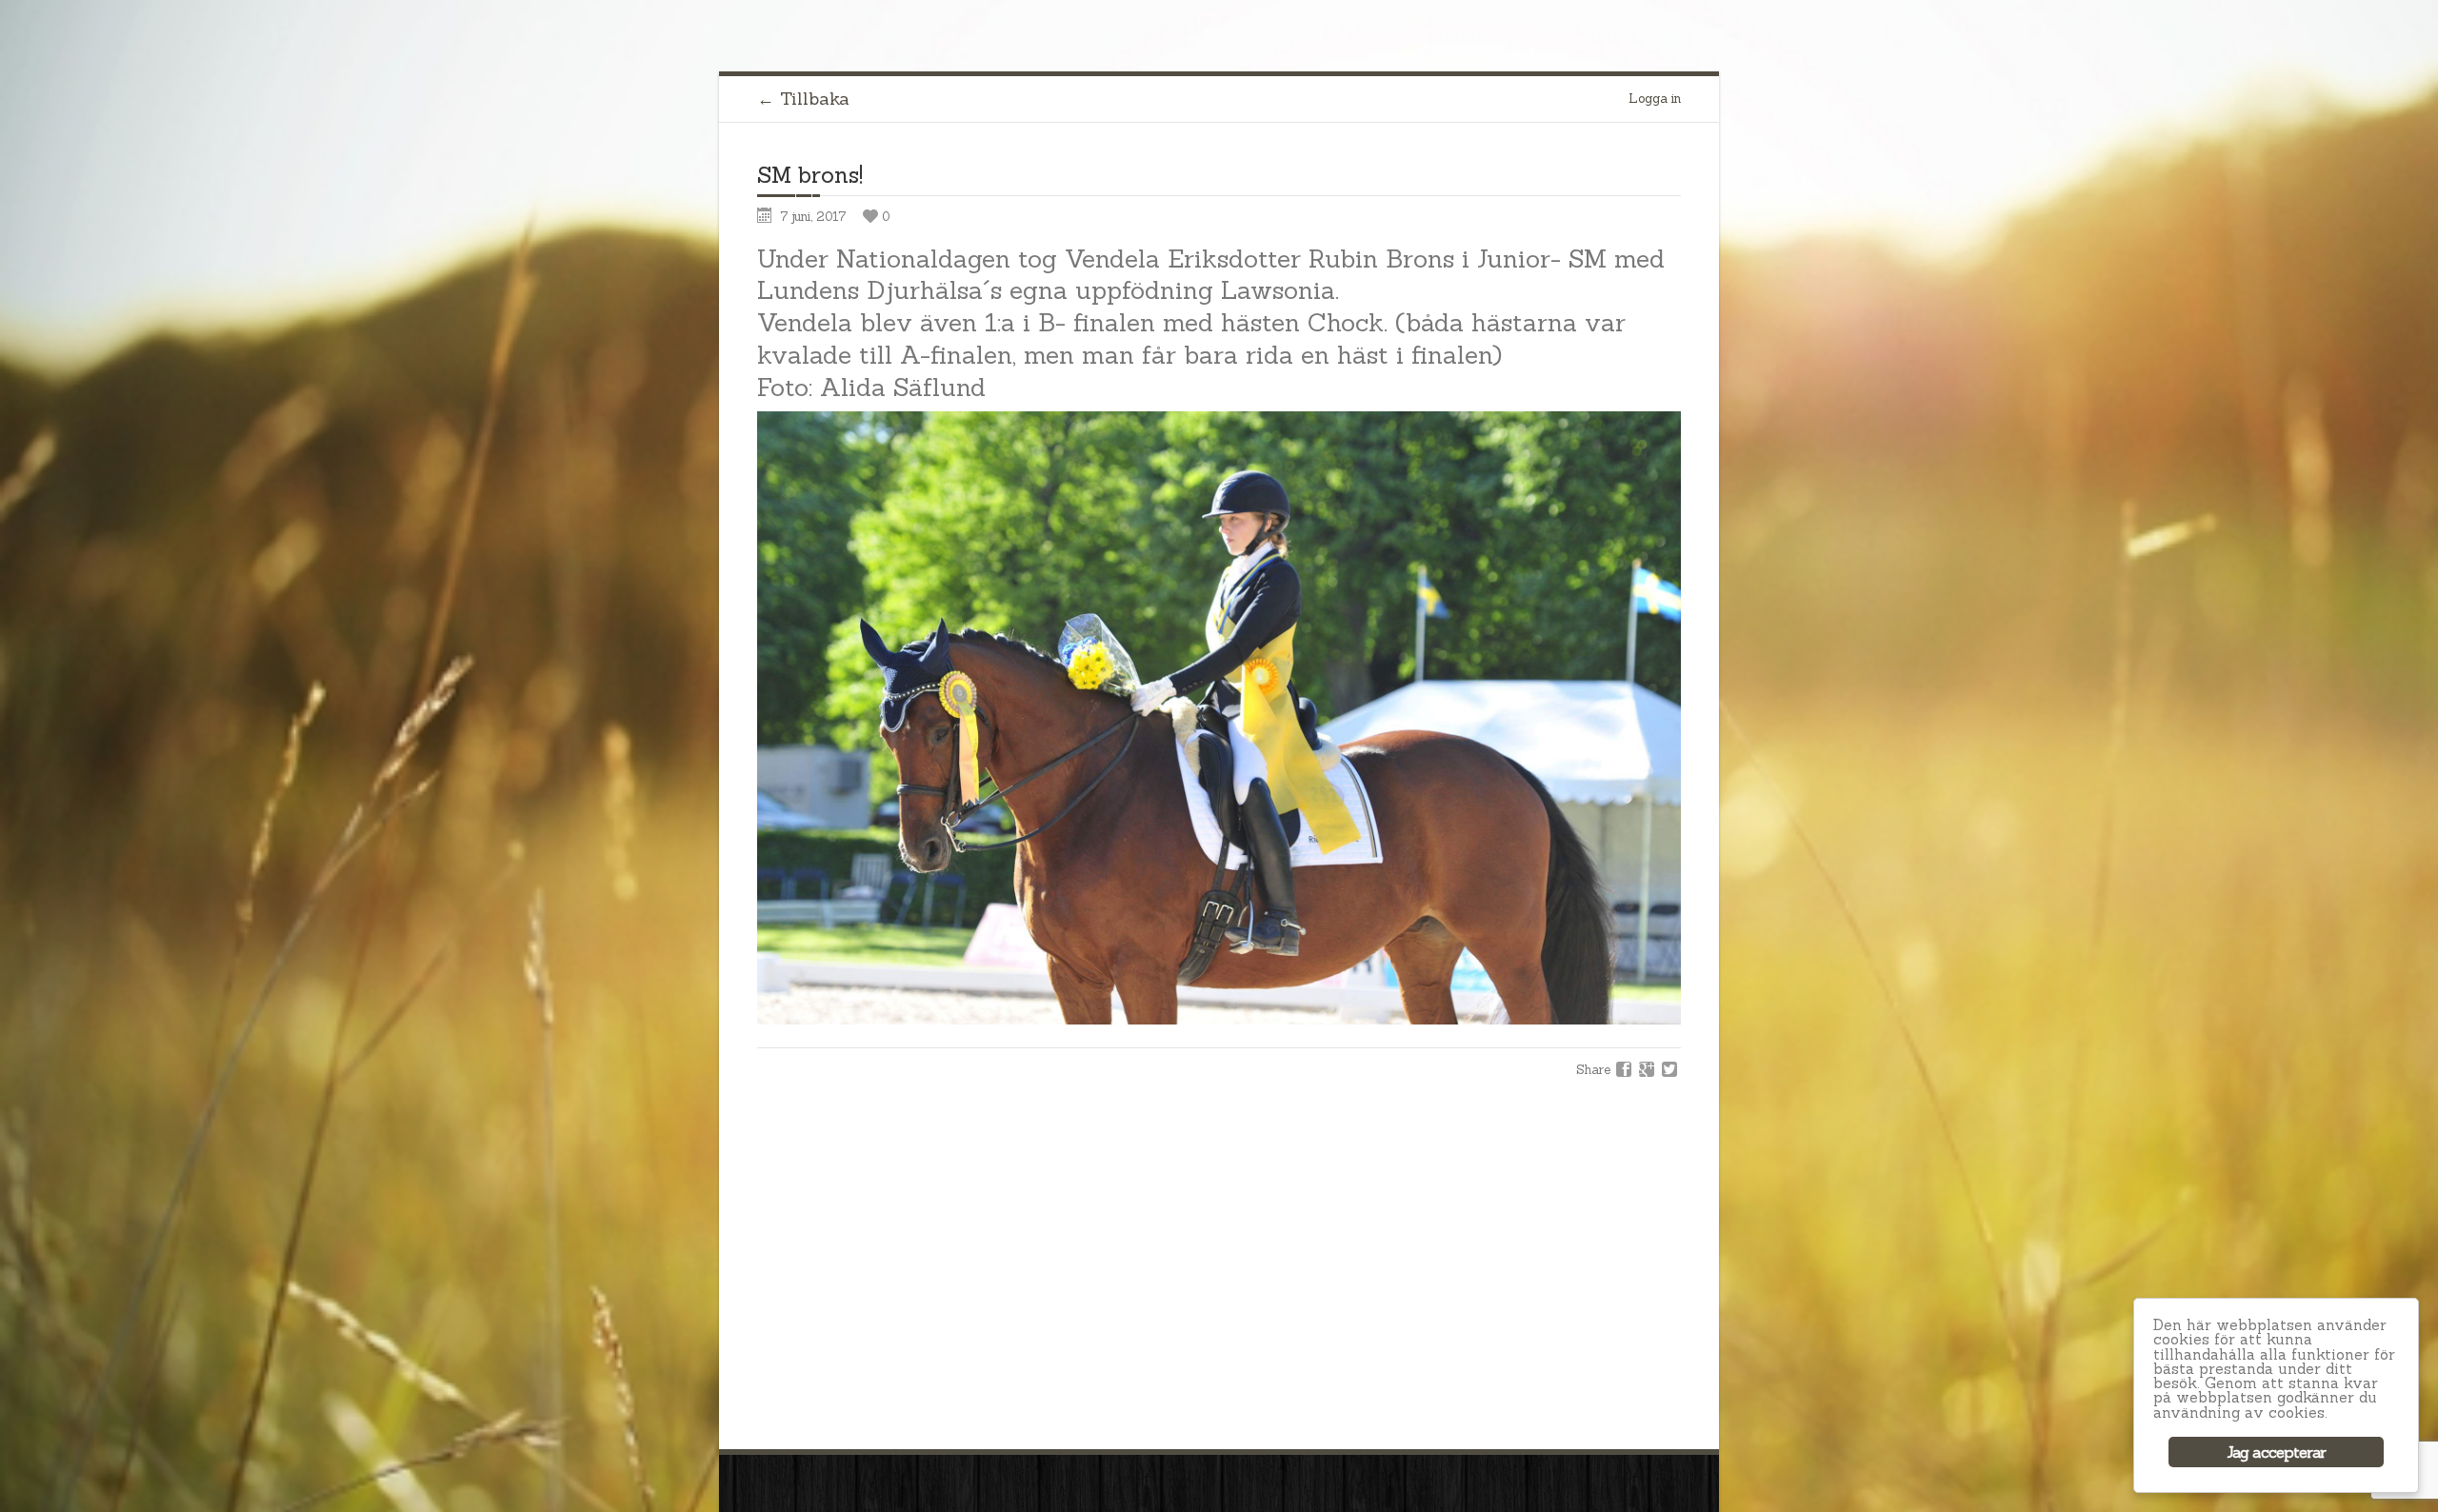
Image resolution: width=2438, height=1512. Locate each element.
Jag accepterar (2277, 1452)
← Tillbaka (803, 99)
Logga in (1655, 99)
